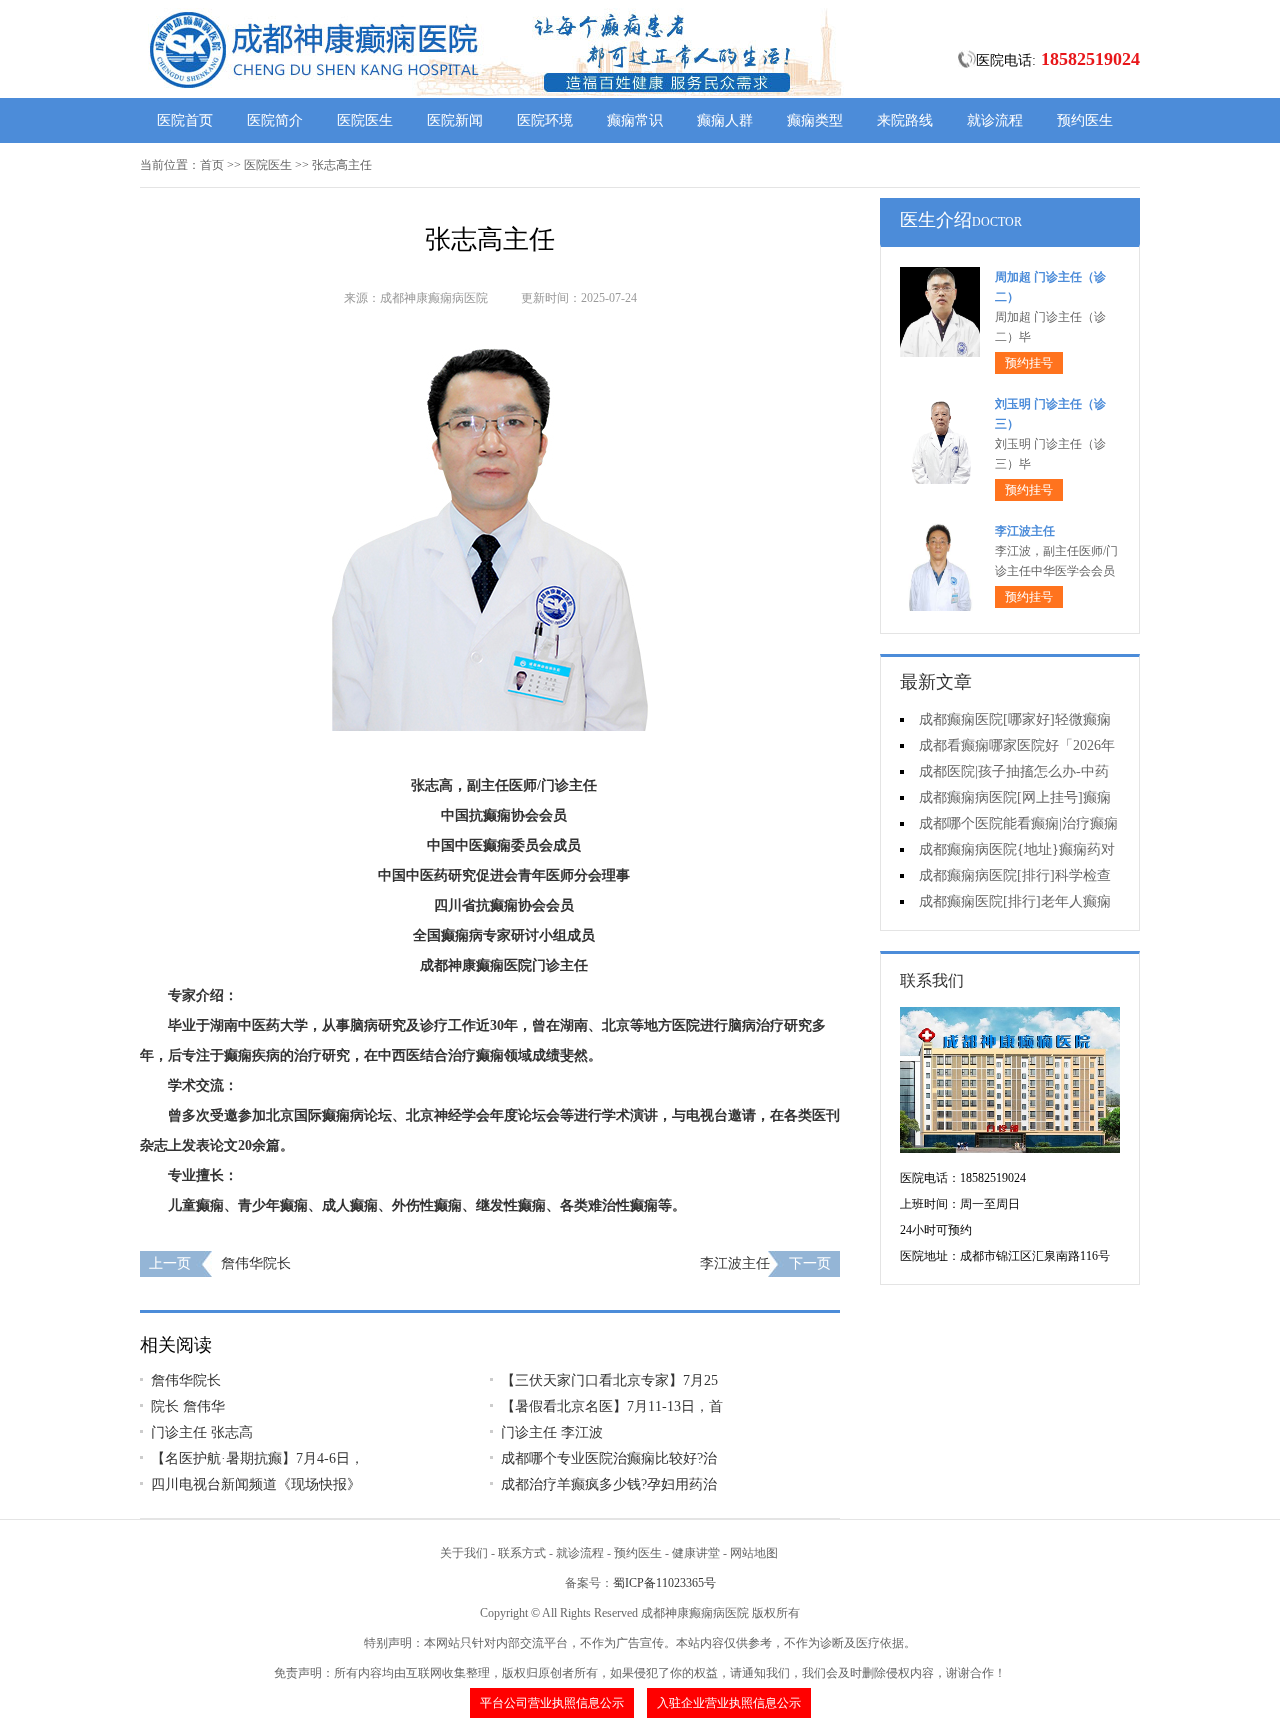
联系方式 (522, 1553)
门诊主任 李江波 (552, 1432)
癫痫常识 (635, 120)
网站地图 (754, 1553)
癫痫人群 (725, 120)
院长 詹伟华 (188, 1406)
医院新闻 (455, 120)
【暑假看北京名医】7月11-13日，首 (612, 1406)
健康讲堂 (696, 1553)
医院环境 (545, 120)
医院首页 (185, 120)
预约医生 (1085, 120)
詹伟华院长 (256, 1263)
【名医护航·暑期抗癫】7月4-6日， (257, 1458)
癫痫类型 (815, 120)
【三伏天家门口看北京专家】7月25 (609, 1380)
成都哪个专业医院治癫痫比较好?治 (609, 1458)
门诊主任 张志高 (202, 1432)
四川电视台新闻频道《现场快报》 (256, 1484)
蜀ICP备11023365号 (664, 1583)
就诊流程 (995, 120)
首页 (212, 165)
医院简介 (275, 120)
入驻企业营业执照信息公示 (729, 1703)
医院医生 (365, 120)
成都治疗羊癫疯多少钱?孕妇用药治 (609, 1484)
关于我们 (464, 1553)
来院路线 (905, 120)
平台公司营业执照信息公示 (552, 1703)
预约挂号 (1029, 363)
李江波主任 (735, 1263)
